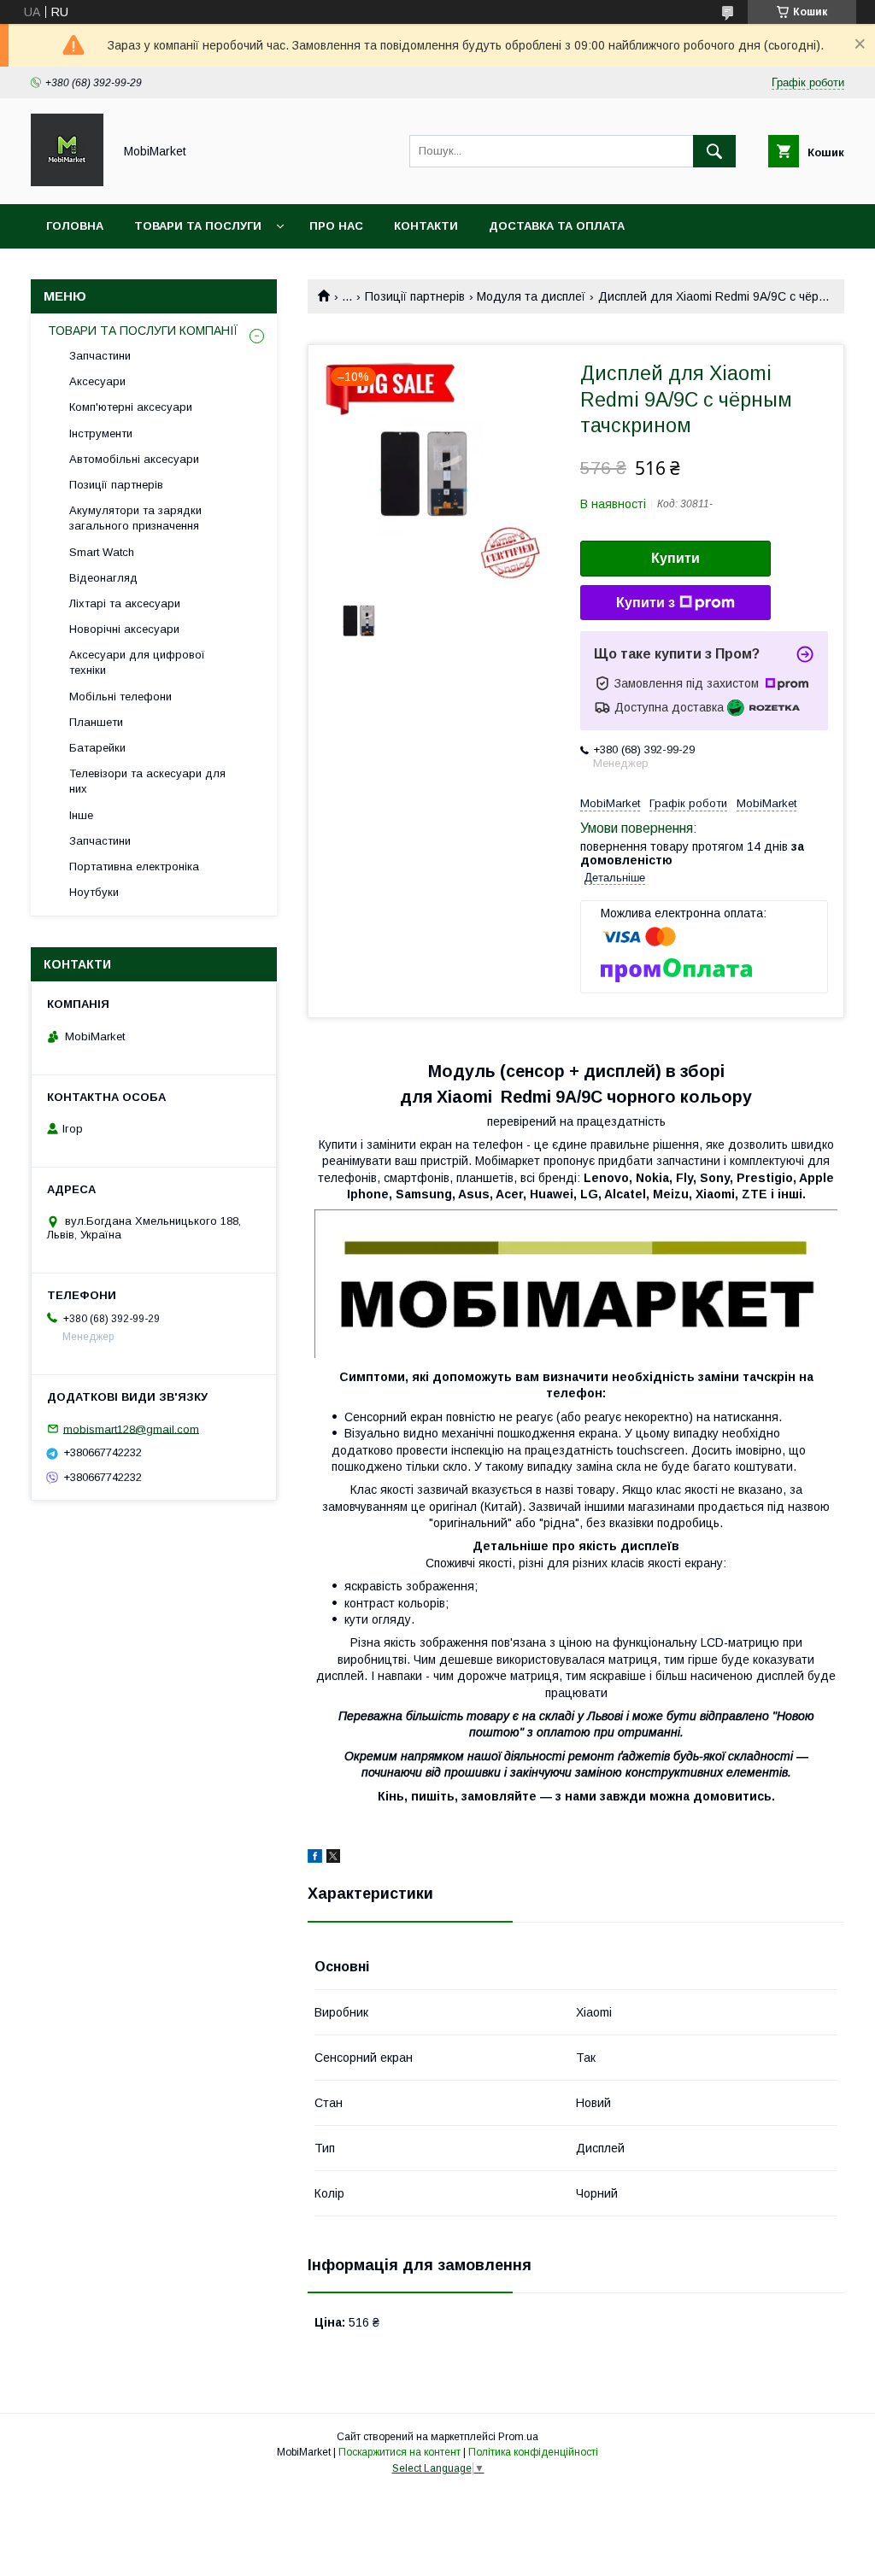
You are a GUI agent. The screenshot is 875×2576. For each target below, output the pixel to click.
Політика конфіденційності (533, 2452)
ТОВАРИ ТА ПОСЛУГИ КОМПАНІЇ (143, 331)
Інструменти (101, 433)
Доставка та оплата (557, 226)
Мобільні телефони (120, 697)
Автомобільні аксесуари (134, 459)
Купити (675, 558)
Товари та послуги (198, 226)
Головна (75, 226)
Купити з (646, 603)
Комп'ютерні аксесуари (131, 407)
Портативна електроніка (134, 866)
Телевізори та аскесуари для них (147, 781)
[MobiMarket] (67, 182)
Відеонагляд (103, 578)
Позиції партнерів (415, 296)
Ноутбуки (94, 892)
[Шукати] (714, 151)
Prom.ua (518, 2437)
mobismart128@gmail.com (131, 1429)
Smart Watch (102, 552)
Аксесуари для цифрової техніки (137, 662)
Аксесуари (97, 381)
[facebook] (315, 1859)
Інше (81, 815)
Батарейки (97, 748)
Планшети (96, 722)
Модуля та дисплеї (531, 296)
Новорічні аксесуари (124, 629)
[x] (333, 1859)
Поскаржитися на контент (399, 2452)
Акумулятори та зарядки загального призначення (135, 518)
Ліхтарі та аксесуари (125, 603)
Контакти (426, 226)
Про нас (336, 226)
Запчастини (100, 356)
